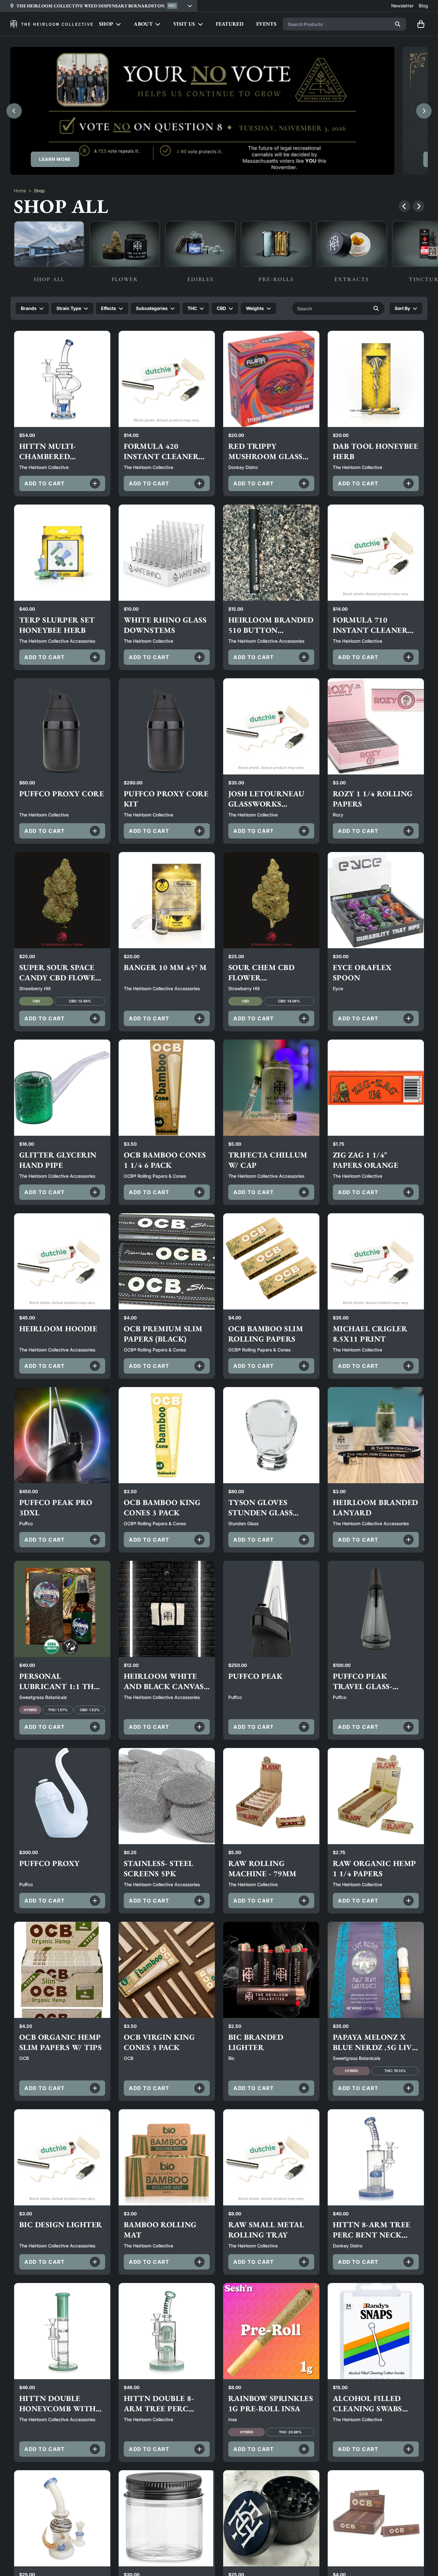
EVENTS (266, 24)
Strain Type (69, 308)
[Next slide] (424, 111)
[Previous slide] (14, 111)
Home (20, 191)
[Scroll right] (418, 206)
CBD (221, 308)
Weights (255, 308)
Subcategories (152, 308)
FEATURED (230, 24)
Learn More (55, 159)
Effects (109, 308)
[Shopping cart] (421, 24)
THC (192, 308)
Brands (29, 308)
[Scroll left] (404, 206)
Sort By (402, 308)
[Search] (398, 24)
